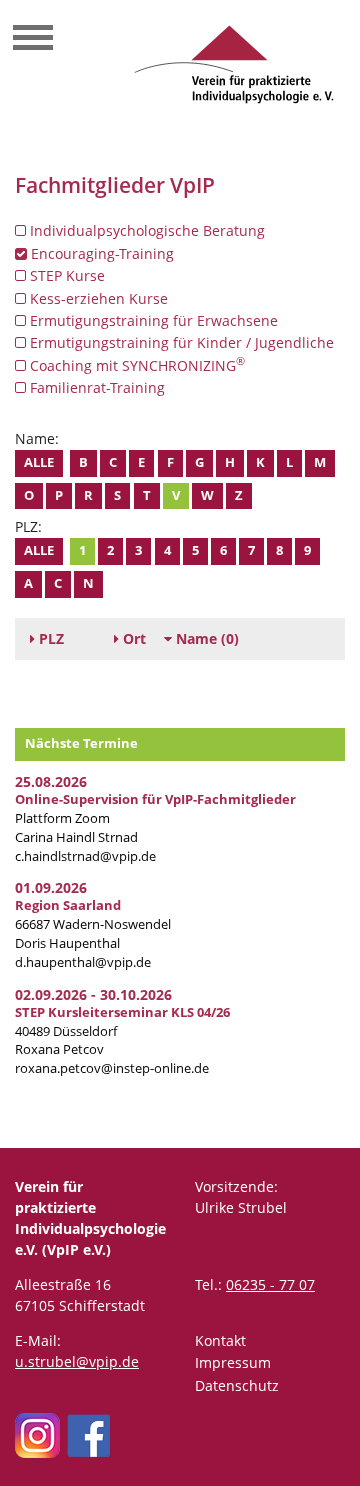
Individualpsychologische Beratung (145, 230)
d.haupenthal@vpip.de (83, 962)
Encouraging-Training (100, 253)
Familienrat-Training (95, 387)
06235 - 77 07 (270, 1284)
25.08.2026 (51, 781)
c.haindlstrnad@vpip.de (85, 856)
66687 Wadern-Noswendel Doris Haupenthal (93, 924)
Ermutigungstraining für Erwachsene (152, 320)
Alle (39, 462)
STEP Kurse (65, 275)
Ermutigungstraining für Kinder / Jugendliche (180, 342)
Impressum (233, 1362)
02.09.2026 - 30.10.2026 (93, 994)
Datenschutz (237, 1385)
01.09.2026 (51, 887)
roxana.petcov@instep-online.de (112, 1068)
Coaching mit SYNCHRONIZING (135, 365)
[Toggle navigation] (33, 40)
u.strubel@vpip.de (77, 1361)
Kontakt (220, 1340)
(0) (207, 638)
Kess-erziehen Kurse (97, 298)
